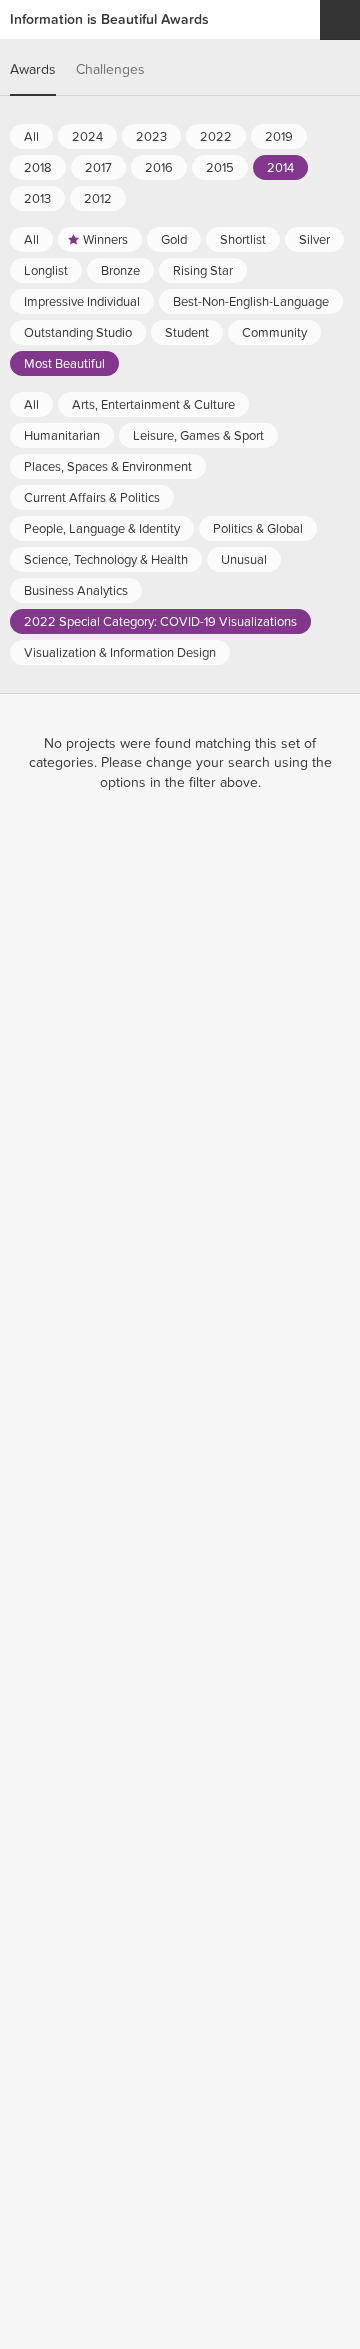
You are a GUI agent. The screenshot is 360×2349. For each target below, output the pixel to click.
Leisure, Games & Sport (198, 436)
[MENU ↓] (340, 20)
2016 (159, 168)
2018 (38, 168)
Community (274, 333)
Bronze (120, 271)
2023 (151, 137)
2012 (98, 199)
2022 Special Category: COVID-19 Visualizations (160, 622)
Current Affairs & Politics (92, 498)
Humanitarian (62, 436)
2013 (37, 199)
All (31, 137)
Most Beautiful (64, 364)
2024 (87, 137)
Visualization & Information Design (120, 653)
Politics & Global (258, 529)
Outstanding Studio (78, 333)
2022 (216, 137)
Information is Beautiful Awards (109, 19)
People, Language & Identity (102, 529)
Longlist (46, 271)
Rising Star (203, 271)
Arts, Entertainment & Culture (153, 405)
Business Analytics (76, 591)
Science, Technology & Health (106, 560)
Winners (105, 240)
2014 (280, 168)
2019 (279, 137)
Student (187, 333)
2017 (98, 168)
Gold (174, 240)
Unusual (244, 560)
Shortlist (243, 240)
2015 (220, 168)
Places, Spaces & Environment (108, 467)
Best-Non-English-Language (251, 302)
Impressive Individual (82, 302)
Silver (314, 240)
